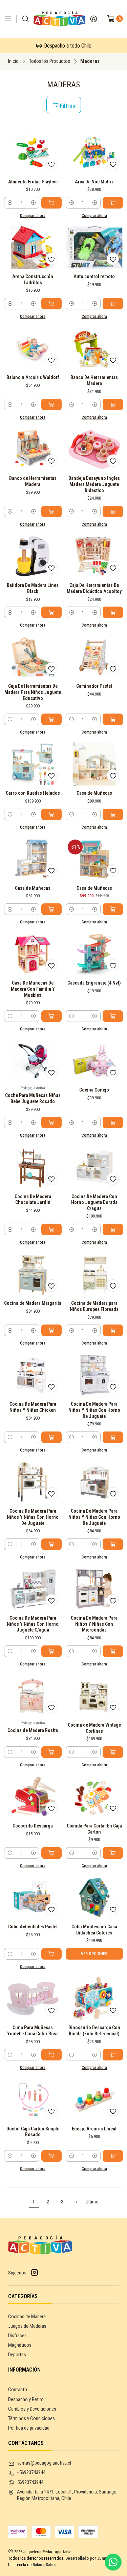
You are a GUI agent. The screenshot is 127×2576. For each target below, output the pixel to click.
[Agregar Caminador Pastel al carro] (113, 719)
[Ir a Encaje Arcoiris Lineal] (94, 2099)
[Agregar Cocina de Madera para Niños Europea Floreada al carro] (113, 1330)
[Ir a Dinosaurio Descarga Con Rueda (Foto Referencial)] (94, 1998)
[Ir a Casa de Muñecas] (94, 764)
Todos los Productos (49, 61)
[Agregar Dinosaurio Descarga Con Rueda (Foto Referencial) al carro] (113, 2055)
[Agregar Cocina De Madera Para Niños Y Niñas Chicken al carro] (51, 1437)
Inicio (13, 61)
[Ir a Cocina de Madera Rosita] (33, 1696)
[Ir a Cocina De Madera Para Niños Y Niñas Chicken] (33, 1375)
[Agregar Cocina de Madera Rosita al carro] (51, 1752)
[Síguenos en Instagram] (35, 2273)
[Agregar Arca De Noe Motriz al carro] (113, 203)
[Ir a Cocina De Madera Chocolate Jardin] (33, 1167)
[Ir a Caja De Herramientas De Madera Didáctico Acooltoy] (94, 556)
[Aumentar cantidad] (33, 203)
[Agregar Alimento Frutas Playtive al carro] (51, 203)
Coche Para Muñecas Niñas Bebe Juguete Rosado (33, 1098)
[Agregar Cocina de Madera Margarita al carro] (51, 1330)
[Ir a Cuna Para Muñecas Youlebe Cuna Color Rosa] (33, 1998)
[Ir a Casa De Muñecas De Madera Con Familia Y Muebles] (33, 954)
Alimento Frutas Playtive (33, 182)
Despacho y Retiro (26, 2399)
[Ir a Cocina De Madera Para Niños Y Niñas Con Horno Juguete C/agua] (33, 1589)
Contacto (18, 2390)
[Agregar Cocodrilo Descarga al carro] (51, 1853)
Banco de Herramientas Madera (33, 481)
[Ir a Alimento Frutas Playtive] (33, 152)
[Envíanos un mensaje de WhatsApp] (113, 2562)
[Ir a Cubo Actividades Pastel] (33, 1898)
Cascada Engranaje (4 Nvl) (94, 983)
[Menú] (8, 19)
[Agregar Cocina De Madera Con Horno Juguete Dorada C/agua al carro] (113, 1229)
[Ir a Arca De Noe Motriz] (94, 152)
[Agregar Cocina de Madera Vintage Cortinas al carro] (113, 1752)
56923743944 (30, 2482)
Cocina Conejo (94, 1090)
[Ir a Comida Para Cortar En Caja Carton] (94, 1797)
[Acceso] (93, 19)
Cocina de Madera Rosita (33, 1730)
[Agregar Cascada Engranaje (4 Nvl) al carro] (113, 1016)
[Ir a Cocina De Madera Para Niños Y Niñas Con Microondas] (94, 1589)
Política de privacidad (29, 2428)
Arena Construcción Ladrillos (33, 280)
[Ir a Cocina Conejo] (94, 1061)
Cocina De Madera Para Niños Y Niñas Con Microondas (94, 1624)
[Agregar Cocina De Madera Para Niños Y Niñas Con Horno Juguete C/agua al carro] (51, 1651)
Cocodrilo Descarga (33, 1826)
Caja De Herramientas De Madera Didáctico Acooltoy (94, 588)
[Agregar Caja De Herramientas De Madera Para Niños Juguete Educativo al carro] (51, 719)
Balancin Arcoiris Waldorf (33, 377)
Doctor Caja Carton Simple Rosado (33, 2132)
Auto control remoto (94, 276)
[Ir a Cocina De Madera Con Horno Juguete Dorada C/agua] (94, 1167)
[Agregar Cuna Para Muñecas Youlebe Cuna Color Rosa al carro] (51, 2055)
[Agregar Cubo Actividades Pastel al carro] (51, 1954)
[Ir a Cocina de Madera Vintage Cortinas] (94, 1696)
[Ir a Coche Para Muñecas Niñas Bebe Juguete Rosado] (33, 1061)
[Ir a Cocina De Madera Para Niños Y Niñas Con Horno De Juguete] (94, 1375)
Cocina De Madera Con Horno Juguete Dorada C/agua (94, 1202)
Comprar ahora (33, 216)
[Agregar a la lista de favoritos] (51, 164)
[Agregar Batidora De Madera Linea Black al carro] (51, 612)
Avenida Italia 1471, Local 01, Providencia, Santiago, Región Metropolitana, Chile (67, 2495)
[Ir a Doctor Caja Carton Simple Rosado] (33, 2099)
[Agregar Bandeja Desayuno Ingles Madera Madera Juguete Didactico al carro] (113, 511)
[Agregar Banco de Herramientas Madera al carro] (51, 511)
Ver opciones (94, 1954)
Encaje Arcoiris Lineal (94, 2129)
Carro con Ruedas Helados (33, 793)
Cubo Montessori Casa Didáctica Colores (94, 1930)
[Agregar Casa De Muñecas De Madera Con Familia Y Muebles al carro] (51, 1016)
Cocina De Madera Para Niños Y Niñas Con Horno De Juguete (94, 1410)
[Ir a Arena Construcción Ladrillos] (33, 247)
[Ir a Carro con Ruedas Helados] (33, 764)
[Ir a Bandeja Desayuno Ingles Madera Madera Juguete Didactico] (94, 449)
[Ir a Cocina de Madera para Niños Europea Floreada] (94, 1274)
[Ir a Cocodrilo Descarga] (33, 1797)
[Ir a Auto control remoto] (94, 247)
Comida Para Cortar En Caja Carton (94, 1829)
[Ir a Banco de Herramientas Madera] (33, 449)
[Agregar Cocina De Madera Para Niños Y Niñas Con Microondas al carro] (113, 1651)
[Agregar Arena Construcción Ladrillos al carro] (51, 304)
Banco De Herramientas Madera (94, 380)
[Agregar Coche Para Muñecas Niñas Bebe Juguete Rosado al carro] (51, 1122)
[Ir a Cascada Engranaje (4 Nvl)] (94, 954)
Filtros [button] (67, 106)
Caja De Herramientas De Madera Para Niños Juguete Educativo (33, 692)
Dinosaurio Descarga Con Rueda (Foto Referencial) (94, 2031)
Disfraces (17, 2336)
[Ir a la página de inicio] (59, 19)
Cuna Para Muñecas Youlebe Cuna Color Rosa (33, 2031)
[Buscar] (26, 19)
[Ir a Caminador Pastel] (94, 657)
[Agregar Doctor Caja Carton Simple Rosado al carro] (51, 2156)
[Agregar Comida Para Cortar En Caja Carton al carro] (113, 1853)
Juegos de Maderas (27, 2326)
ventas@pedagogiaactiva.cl (44, 2463)
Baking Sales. (45, 2565)
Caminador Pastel (94, 686)
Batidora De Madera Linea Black (33, 588)
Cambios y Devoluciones (32, 2409)
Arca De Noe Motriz (94, 182)
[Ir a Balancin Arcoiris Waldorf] (33, 348)
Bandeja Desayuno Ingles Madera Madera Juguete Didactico (94, 484)
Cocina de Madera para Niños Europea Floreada (94, 1306)
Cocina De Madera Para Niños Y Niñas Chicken (33, 1407)
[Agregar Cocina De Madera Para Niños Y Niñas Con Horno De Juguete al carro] (113, 1437)
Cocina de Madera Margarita (33, 1303)
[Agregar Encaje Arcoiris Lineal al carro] (113, 2156)
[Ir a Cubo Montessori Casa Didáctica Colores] (94, 1898)
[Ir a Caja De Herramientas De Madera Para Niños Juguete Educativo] (33, 657)
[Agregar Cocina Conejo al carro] (113, 1122)
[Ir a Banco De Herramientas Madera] (94, 348)
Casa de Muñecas (94, 793)
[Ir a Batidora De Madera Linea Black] (33, 556)
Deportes (17, 2355)
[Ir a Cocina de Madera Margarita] (33, 1274)
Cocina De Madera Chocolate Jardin (33, 1200)
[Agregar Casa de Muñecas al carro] (113, 814)
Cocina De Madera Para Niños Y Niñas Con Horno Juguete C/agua (33, 1624)
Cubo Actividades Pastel (33, 1927)
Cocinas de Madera (27, 2317)
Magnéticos (20, 2345)
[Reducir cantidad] (10, 203)
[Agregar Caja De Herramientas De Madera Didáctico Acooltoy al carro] (113, 612)
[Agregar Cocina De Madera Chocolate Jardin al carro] (51, 1229)
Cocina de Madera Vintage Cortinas (94, 1728)
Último (92, 2202)
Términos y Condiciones (31, 2418)
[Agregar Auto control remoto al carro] (113, 304)
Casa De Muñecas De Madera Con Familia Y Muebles (33, 989)
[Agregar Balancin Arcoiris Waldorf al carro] (51, 404)
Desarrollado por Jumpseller (92, 2558)
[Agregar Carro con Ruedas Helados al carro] (51, 814)
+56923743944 (31, 2472)
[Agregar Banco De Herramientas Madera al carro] (113, 404)
